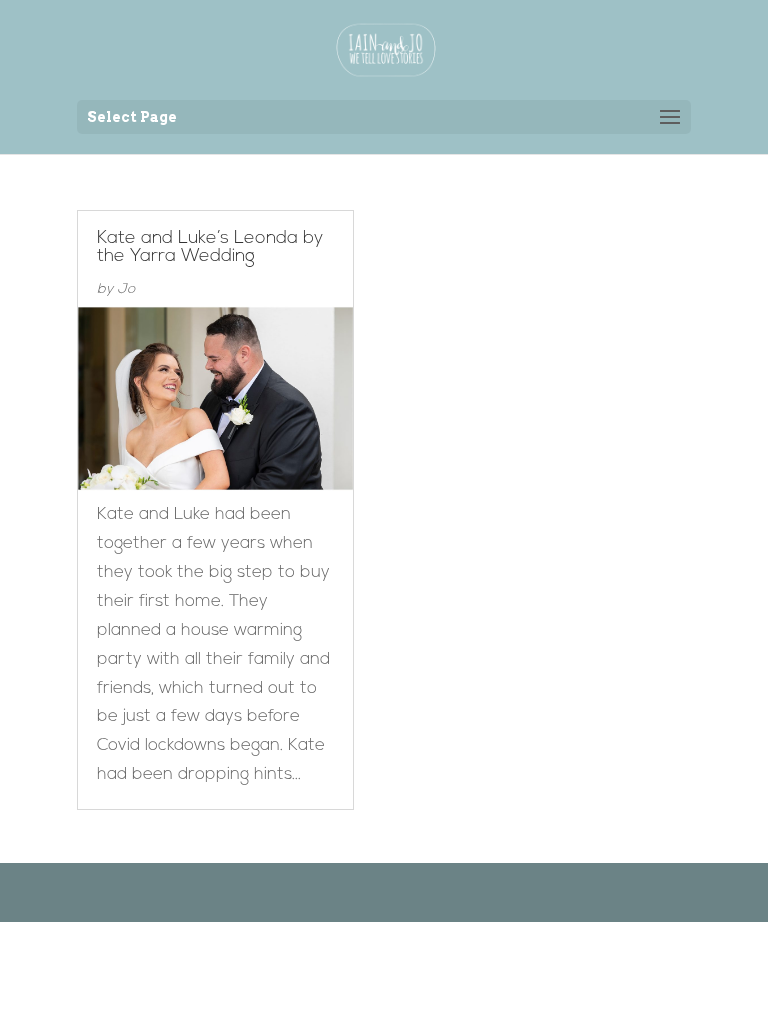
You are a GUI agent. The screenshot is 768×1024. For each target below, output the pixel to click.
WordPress (486, 891)
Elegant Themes (353, 891)
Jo (126, 289)
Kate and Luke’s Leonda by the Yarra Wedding (210, 248)
